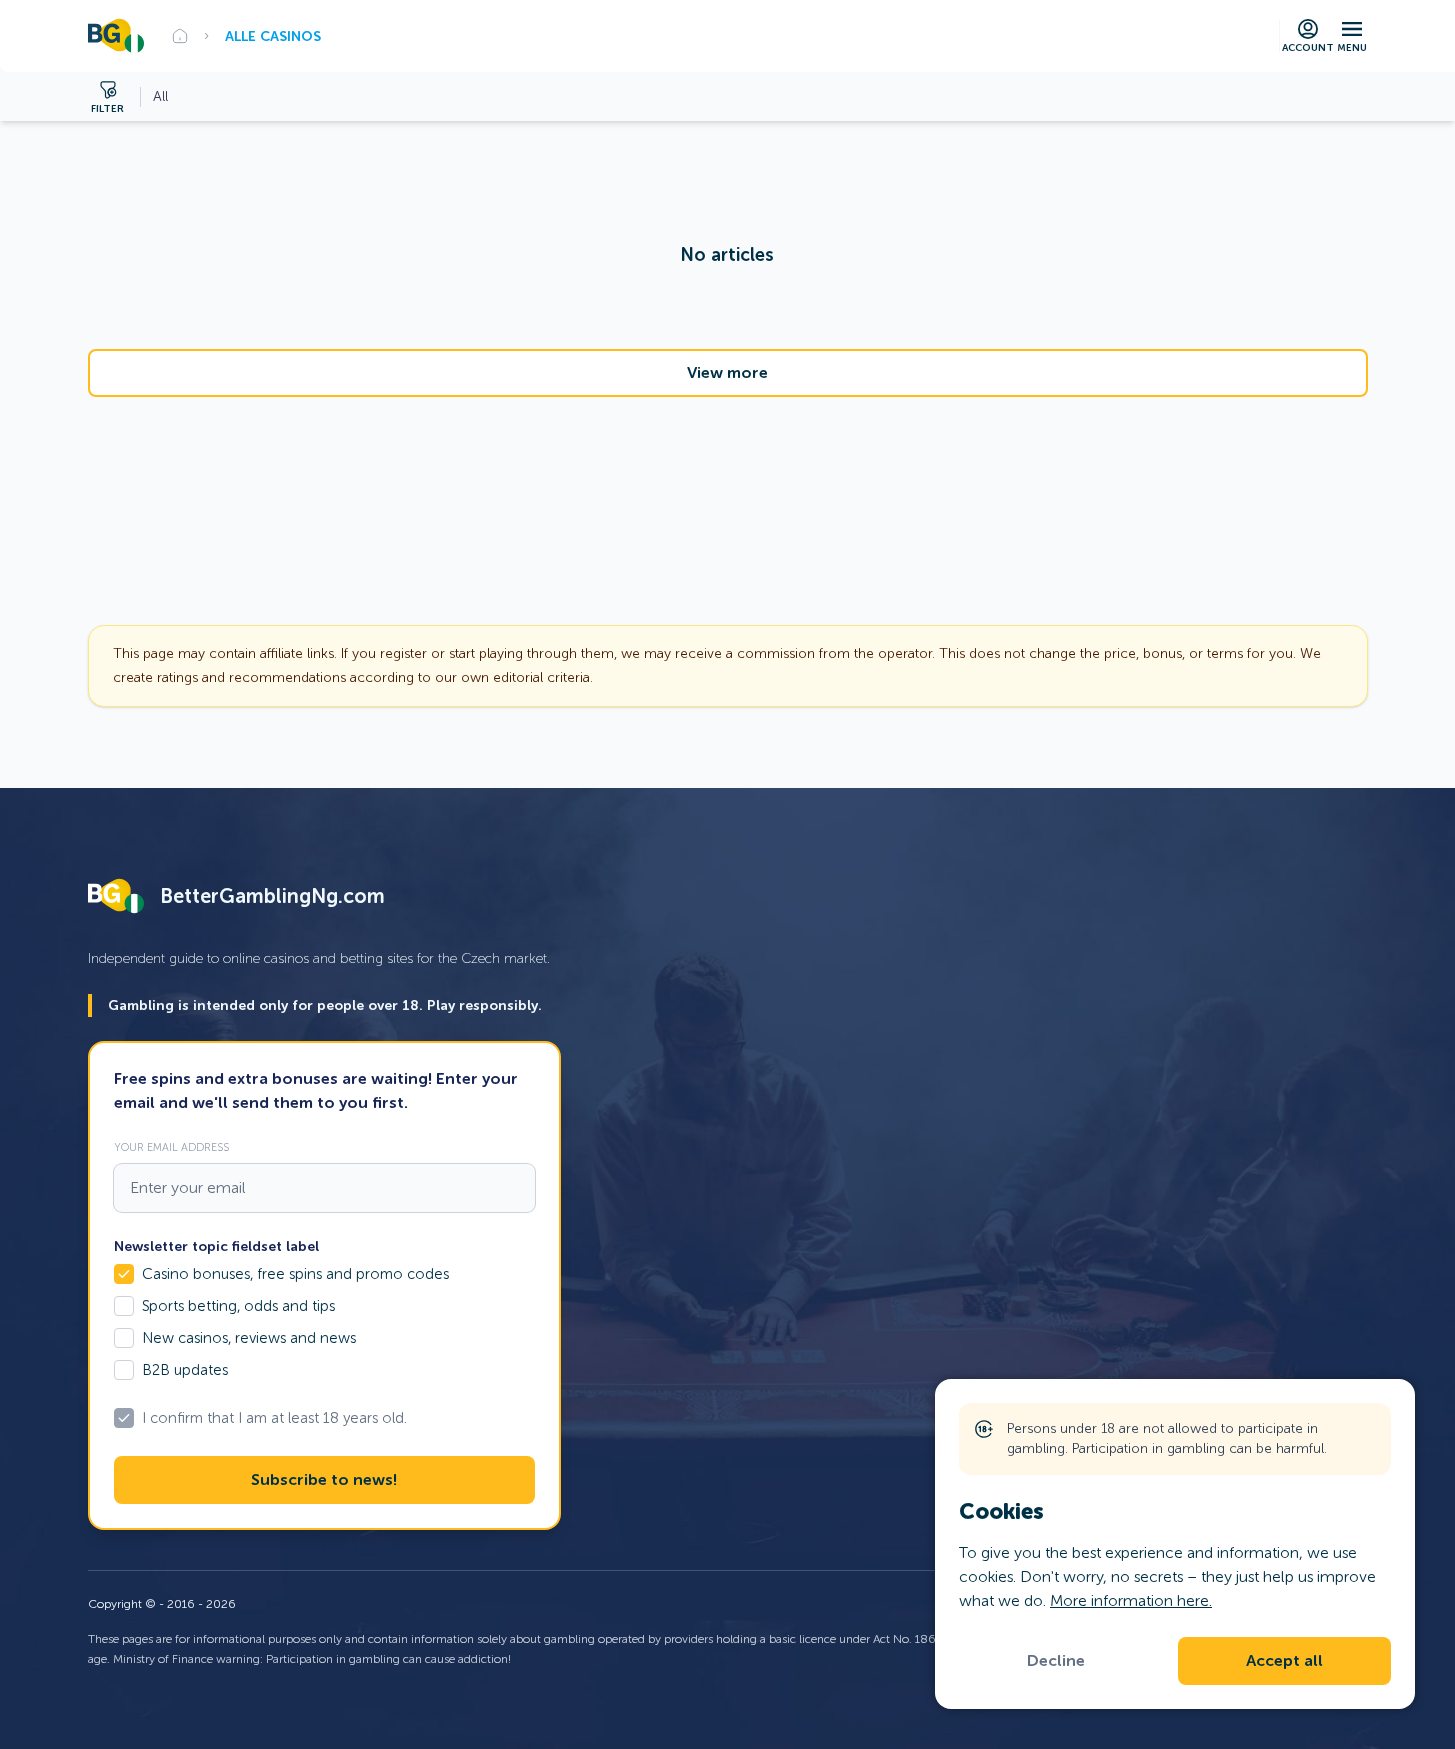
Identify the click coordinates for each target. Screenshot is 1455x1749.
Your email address (171, 1147)
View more (727, 373)
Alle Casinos (273, 36)
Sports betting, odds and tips (238, 1306)
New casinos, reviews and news (249, 1338)
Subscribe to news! (324, 1480)
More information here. (1131, 1600)
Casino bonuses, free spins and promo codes (295, 1274)
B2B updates (185, 1370)
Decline (1056, 1661)
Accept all (1284, 1661)
